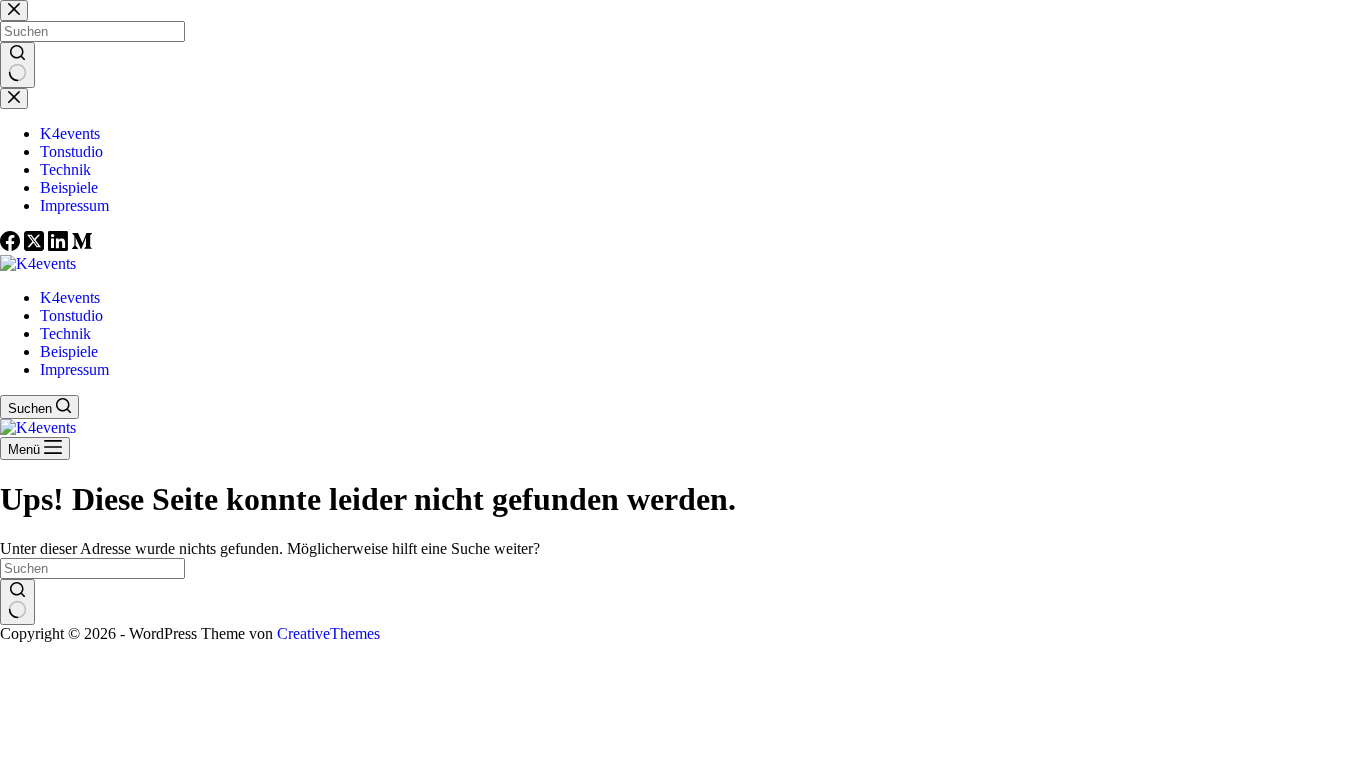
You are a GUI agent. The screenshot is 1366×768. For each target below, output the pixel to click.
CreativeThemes (328, 633)
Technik (65, 333)
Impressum (74, 369)
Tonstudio (71, 315)
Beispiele (69, 351)
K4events (70, 297)
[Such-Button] (17, 602)
